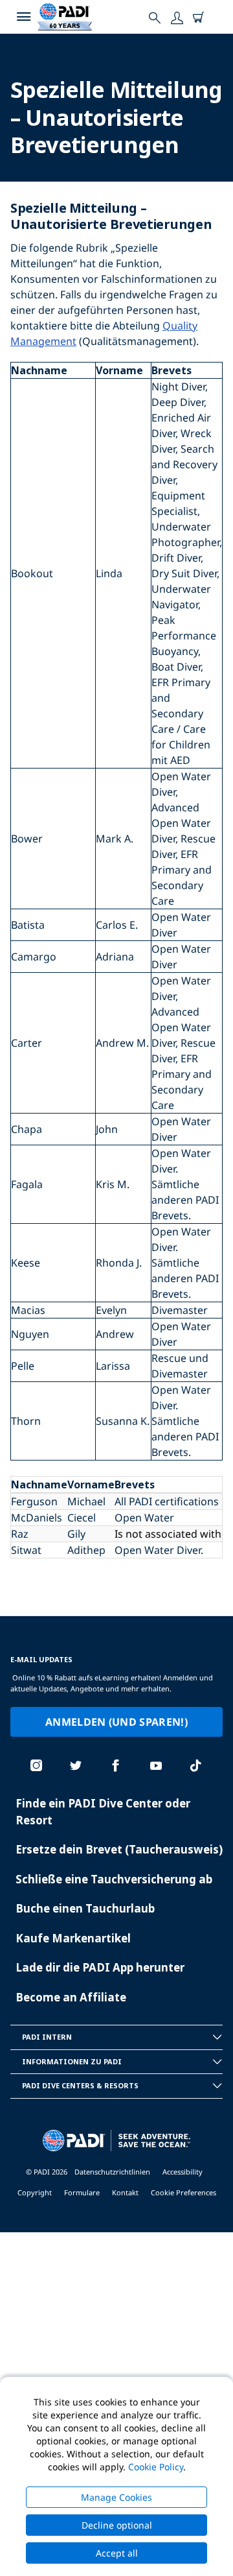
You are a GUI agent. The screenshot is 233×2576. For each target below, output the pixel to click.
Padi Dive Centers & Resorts (80, 2085)
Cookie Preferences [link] (183, 2192)
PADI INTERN (47, 2037)
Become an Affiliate (71, 1997)
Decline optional (117, 2525)
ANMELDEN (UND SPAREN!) (116, 1722)
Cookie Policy (156, 2467)
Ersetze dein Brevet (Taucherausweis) (119, 1849)
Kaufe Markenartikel (73, 1938)
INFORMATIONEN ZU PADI (72, 2061)
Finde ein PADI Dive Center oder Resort (103, 1812)
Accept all (117, 2553)
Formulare (82, 2192)
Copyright (35, 2192)
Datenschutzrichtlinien (112, 2172)
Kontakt (125, 2192)
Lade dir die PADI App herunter (100, 1967)
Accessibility (183, 2172)
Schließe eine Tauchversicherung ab (114, 1879)
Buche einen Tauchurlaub (85, 1908)
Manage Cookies (116, 2497)
